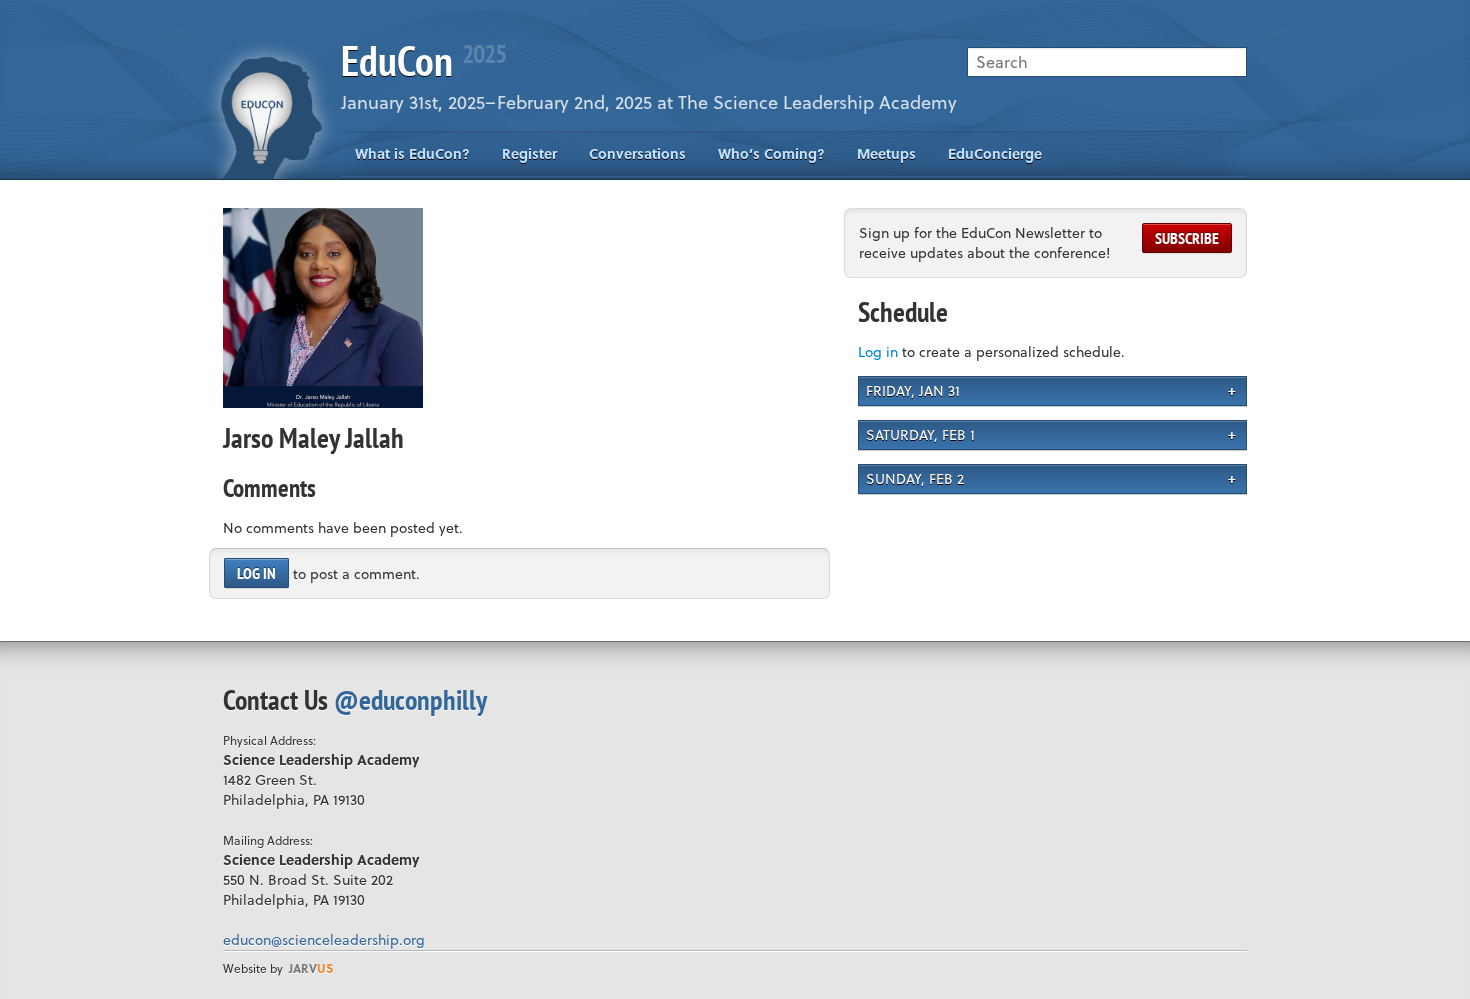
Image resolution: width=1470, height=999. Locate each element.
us (311, 968)
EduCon (423, 60)
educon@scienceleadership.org (324, 939)
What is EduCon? (412, 153)
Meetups (886, 153)
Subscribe (1187, 238)
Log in (256, 573)
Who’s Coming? (771, 153)
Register (529, 153)
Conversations (637, 153)
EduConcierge (995, 153)
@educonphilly (410, 699)
